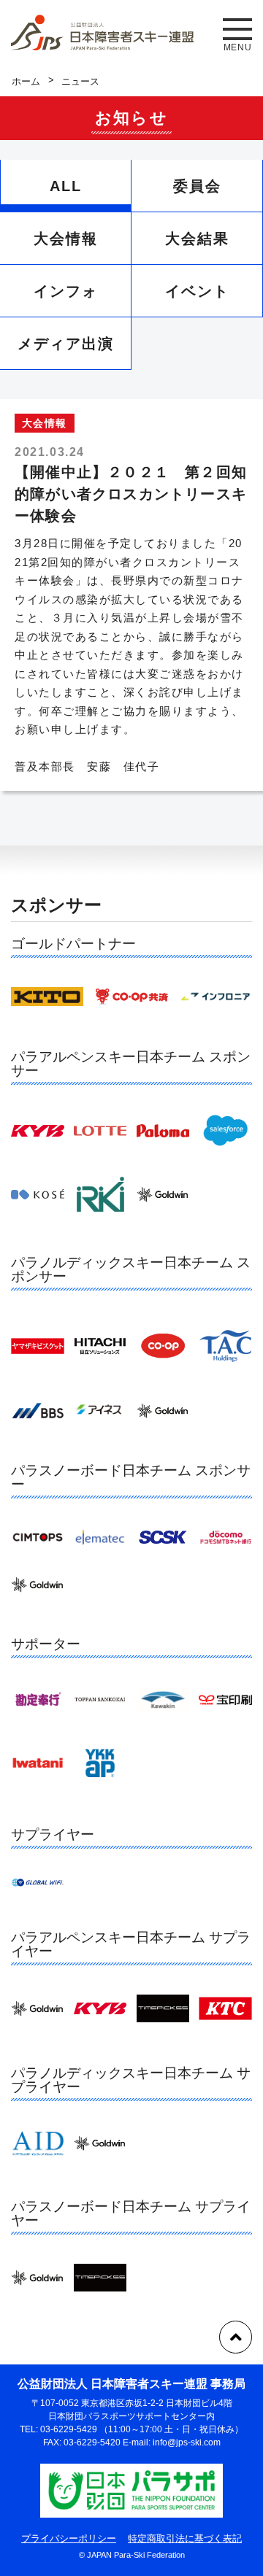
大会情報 (66, 239)
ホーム (26, 81)
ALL (66, 186)
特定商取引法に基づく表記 (185, 2538)
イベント (197, 291)
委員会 (197, 186)
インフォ (66, 291)
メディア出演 (66, 344)
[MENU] (237, 29)
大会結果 (197, 239)
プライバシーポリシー (69, 2538)
